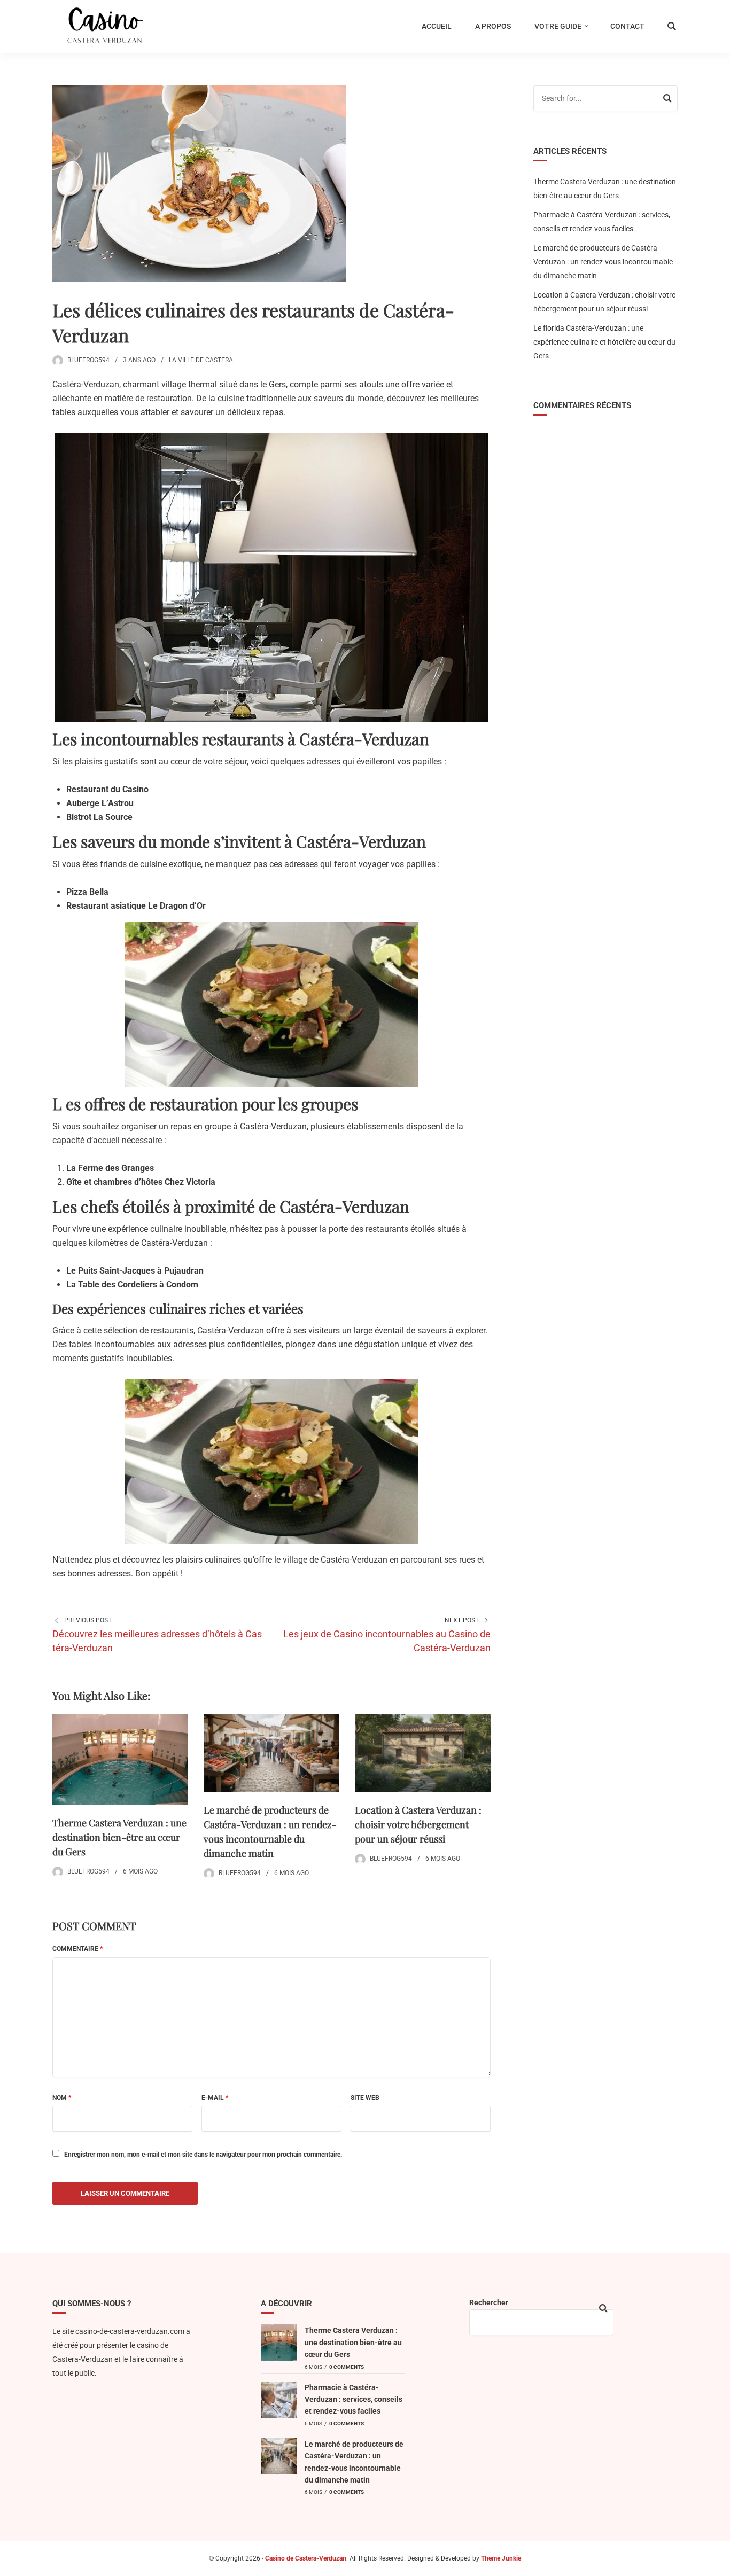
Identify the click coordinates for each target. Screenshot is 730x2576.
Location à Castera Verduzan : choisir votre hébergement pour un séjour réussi (418, 1824)
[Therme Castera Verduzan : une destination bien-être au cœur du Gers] (279, 2343)
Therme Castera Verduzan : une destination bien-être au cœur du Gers (119, 1837)
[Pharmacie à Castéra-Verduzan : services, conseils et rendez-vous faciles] (279, 2400)
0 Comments (347, 2367)
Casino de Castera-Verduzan (306, 2558)
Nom (62, 2098)
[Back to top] (719, 2565)
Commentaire (77, 1949)
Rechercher (489, 2302)
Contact (627, 26)
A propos (493, 26)
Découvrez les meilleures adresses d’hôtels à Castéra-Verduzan (157, 1641)
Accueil (437, 26)
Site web (365, 2098)
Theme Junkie (501, 2558)
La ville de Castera (201, 360)
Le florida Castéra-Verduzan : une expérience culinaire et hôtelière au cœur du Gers (604, 342)
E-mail (215, 2098)
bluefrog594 (88, 360)
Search (667, 100)
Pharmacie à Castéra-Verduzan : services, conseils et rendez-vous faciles (354, 2399)
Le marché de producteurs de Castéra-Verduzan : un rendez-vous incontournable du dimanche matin (603, 262)
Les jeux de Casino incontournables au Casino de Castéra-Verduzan (387, 1641)
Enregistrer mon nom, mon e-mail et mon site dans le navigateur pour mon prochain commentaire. (203, 2155)
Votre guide (558, 26)
